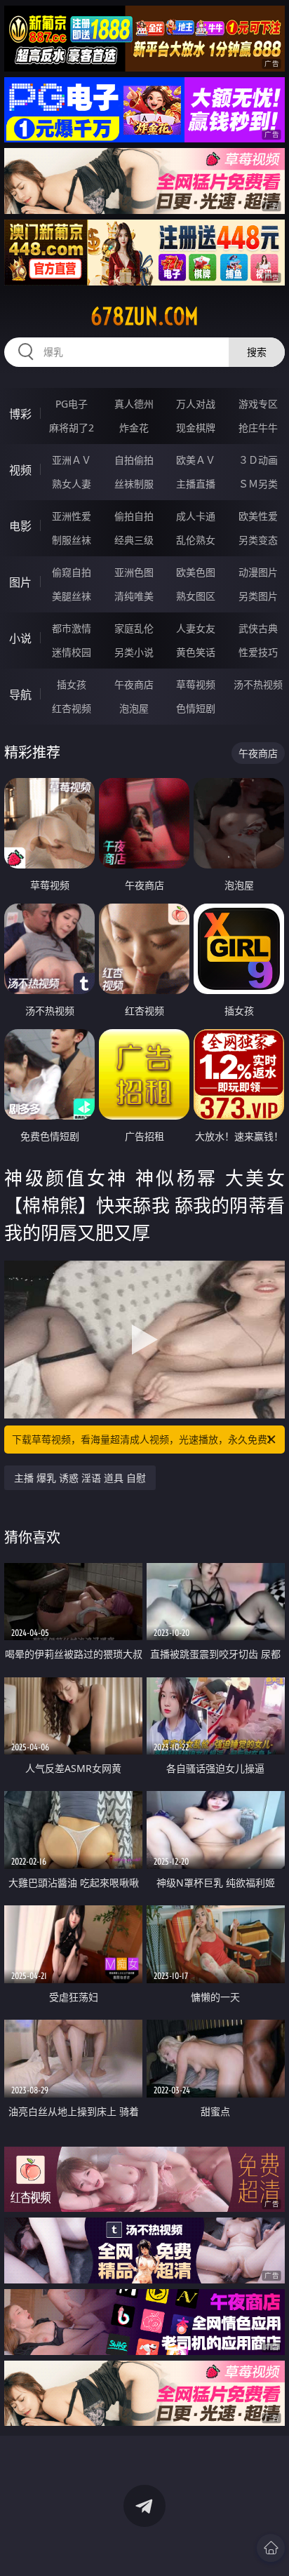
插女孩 (72, 684)
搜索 (257, 352)
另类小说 (134, 652)
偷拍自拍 (134, 516)
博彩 (20, 414)
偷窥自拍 (72, 572)
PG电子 (72, 404)
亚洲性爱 (72, 516)
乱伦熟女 (196, 540)
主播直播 (196, 484)
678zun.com (144, 316)
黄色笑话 (196, 652)
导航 (20, 695)
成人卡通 (196, 516)
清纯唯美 (134, 596)
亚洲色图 (134, 572)
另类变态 (258, 540)
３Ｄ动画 (258, 460)
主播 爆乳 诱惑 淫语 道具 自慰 (80, 1478)
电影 (20, 526)
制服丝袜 (72, 540)
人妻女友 (196, 628)
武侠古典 (258, 628)
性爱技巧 (258, 652)
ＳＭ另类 (258, 484)
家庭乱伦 (134, 628)
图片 (20, 582)
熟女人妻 (72, 484)
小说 (20, 638)
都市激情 (72, 628)
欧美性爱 (258, 516)
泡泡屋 (134, 708)
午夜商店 (134, 684)
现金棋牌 (196, 428)
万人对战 (196, 404)
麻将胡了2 (72, 428)
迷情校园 (72, 652)
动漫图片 (258, 572)
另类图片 (258, 596)
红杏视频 (72, 708)
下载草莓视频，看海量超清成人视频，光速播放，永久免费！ (144, 1439)
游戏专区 (258, 404)
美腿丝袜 (72, 596)
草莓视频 (196, 684)
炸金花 (134, 428)
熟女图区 (196, 596)
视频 (20, 470)
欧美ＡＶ (196, 460)
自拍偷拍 (134, 460)
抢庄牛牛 (258, 428)
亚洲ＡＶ (72, 460)
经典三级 (134, 540)
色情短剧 (196, 708)
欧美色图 (196, 572)
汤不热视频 (258, 684)
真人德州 (134, 404)
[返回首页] (271, 2548)
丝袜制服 (134, 484)
